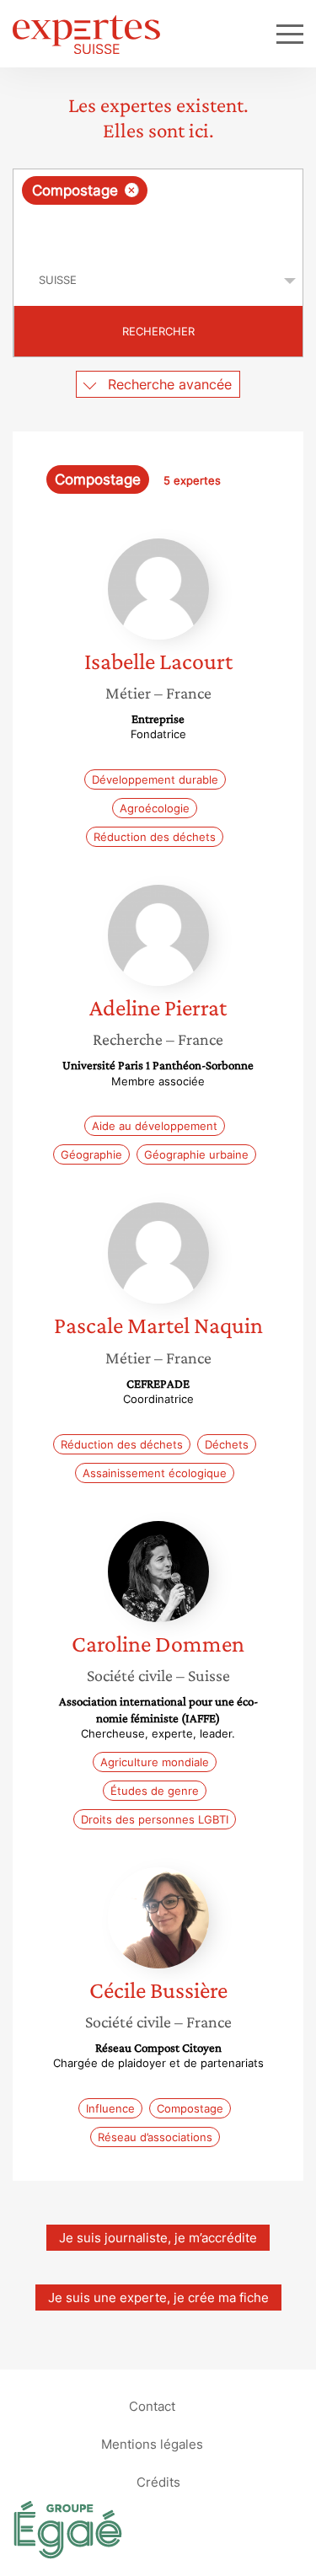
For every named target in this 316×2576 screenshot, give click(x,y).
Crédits (158, 2481)
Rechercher (158, 331)
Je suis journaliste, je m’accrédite (158, 2238)
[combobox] (158, 212)
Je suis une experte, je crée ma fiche (158, 2298)
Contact (152, 2405)
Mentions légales (152, 2443)
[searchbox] (159, 230)
